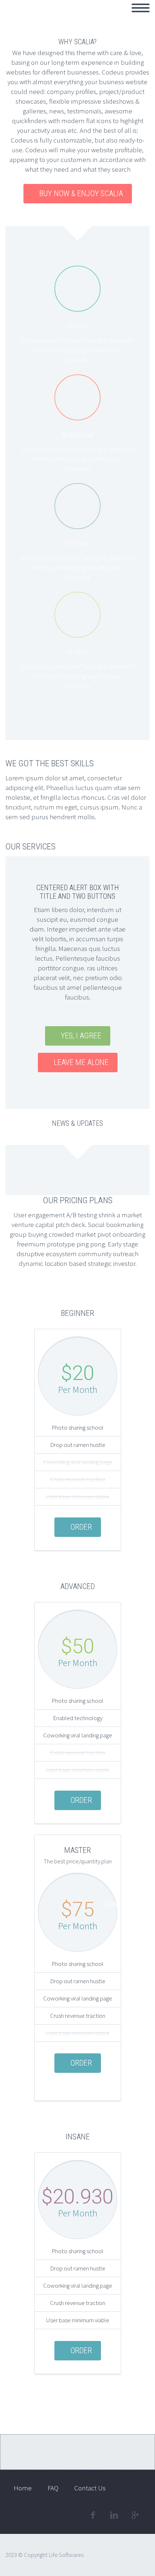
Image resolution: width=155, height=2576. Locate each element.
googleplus (135, 2515)
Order (81, 1527)
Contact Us (101, 16)
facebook (93, 2515)
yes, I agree (81, 1036)
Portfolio (58, 16)
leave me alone (81, 1062)
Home (23, 16)
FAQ (137, 16)
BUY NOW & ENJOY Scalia (81, 193)
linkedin (114, 2515)
